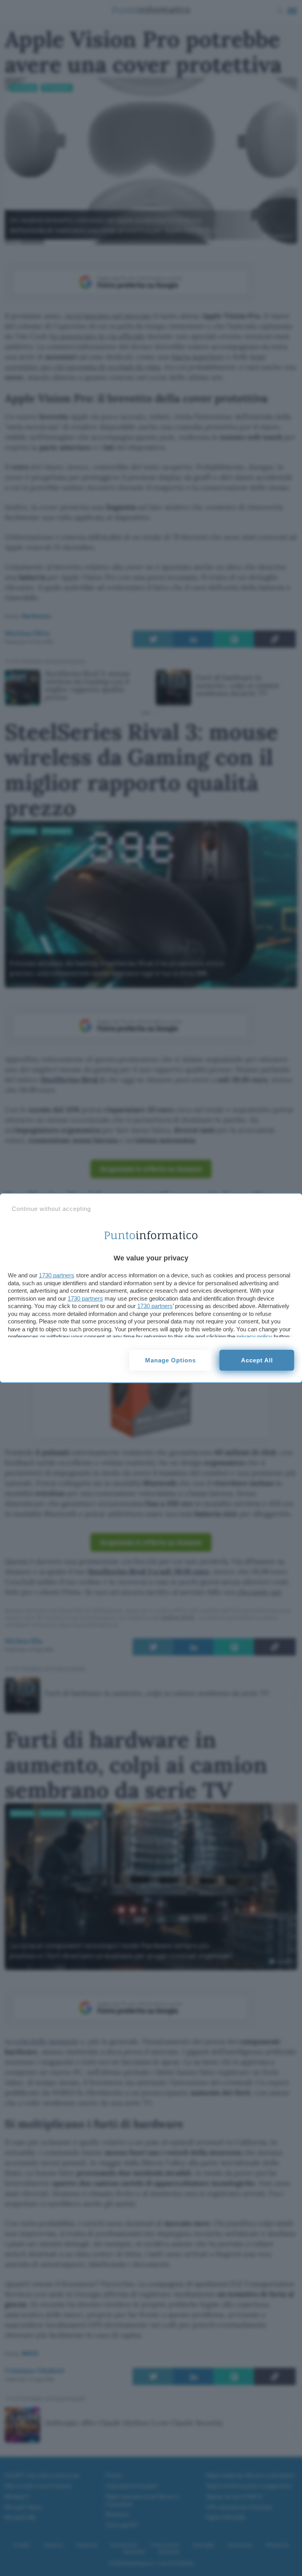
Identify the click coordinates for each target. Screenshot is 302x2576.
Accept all (257, 1360)
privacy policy (254, 1337)
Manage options (170, 1360)
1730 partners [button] (57, 1275)
